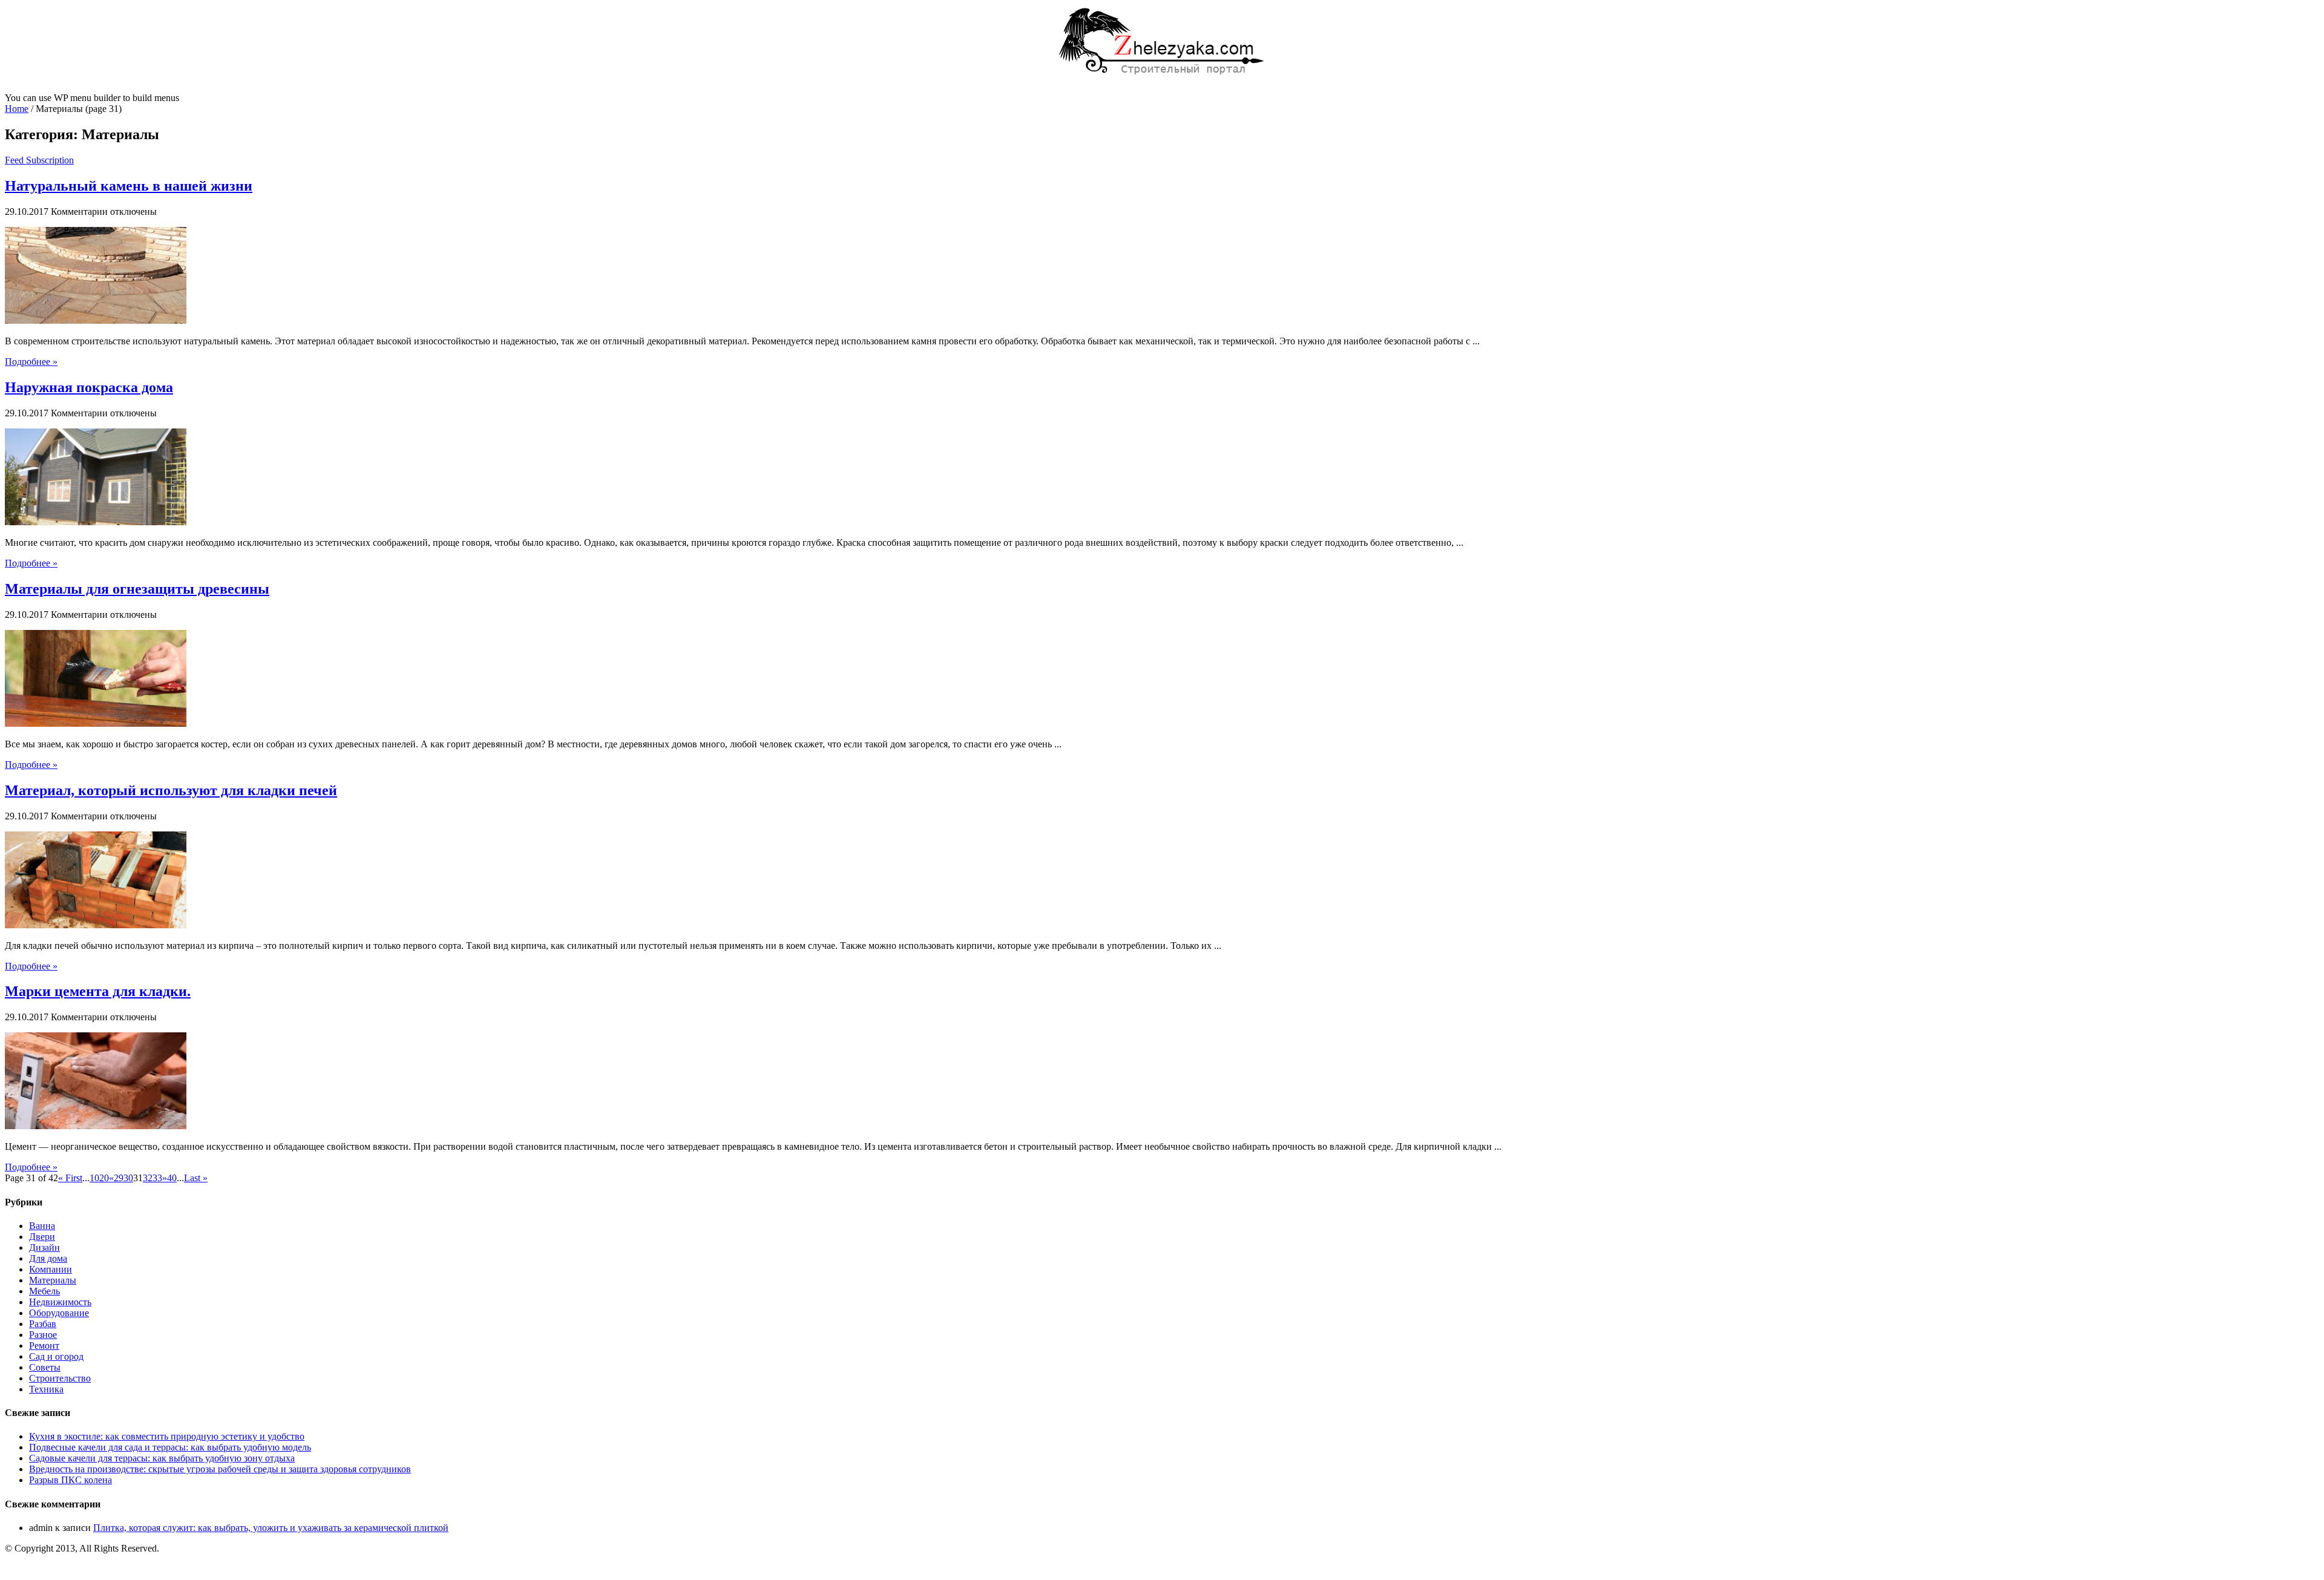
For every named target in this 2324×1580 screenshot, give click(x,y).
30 (128, 1178)
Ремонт (44, 1346)
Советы (45, 1367)
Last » (196, 1178)
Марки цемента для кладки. (98, 991)
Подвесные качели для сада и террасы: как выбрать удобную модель (170, 1447)
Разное (43, 1335)
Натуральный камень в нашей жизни (129, 186)
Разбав (43, 1324)
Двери (42, 1237)
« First (70, 1178)
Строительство (60, 1378)
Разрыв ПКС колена (71, 1480)
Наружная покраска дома (89, 387)
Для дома (48, 1258)
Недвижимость (60, 1302)
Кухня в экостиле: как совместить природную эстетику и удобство (167, 1436)
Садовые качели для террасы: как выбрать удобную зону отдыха (162, 1458)
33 (157, 1178)
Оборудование (59, 1313)
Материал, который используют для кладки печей (171, 790)
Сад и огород (56, 1356)
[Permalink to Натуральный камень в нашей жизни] (96, 320)
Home (17, 109)
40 (172, 1178)
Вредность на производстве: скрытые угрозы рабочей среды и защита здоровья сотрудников (220, 1469)
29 (119, 1178)
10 (94, 1178)
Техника (46, 1389)
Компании (51, 1269)
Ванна (42, 1226)
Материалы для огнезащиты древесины (137, 589)
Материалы (53, 1280)
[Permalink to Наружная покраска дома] (96, 522)
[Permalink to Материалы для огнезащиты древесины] (96, 723)
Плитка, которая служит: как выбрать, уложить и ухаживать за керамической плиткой (271, 1528)
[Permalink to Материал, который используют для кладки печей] (96, 925)
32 (148, 1178)
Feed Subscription (39, 160)
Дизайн (44, 1247)
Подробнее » (31, 362)
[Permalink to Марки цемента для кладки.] (96, 1126)
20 (104, 1178)
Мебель (44, 1291)
